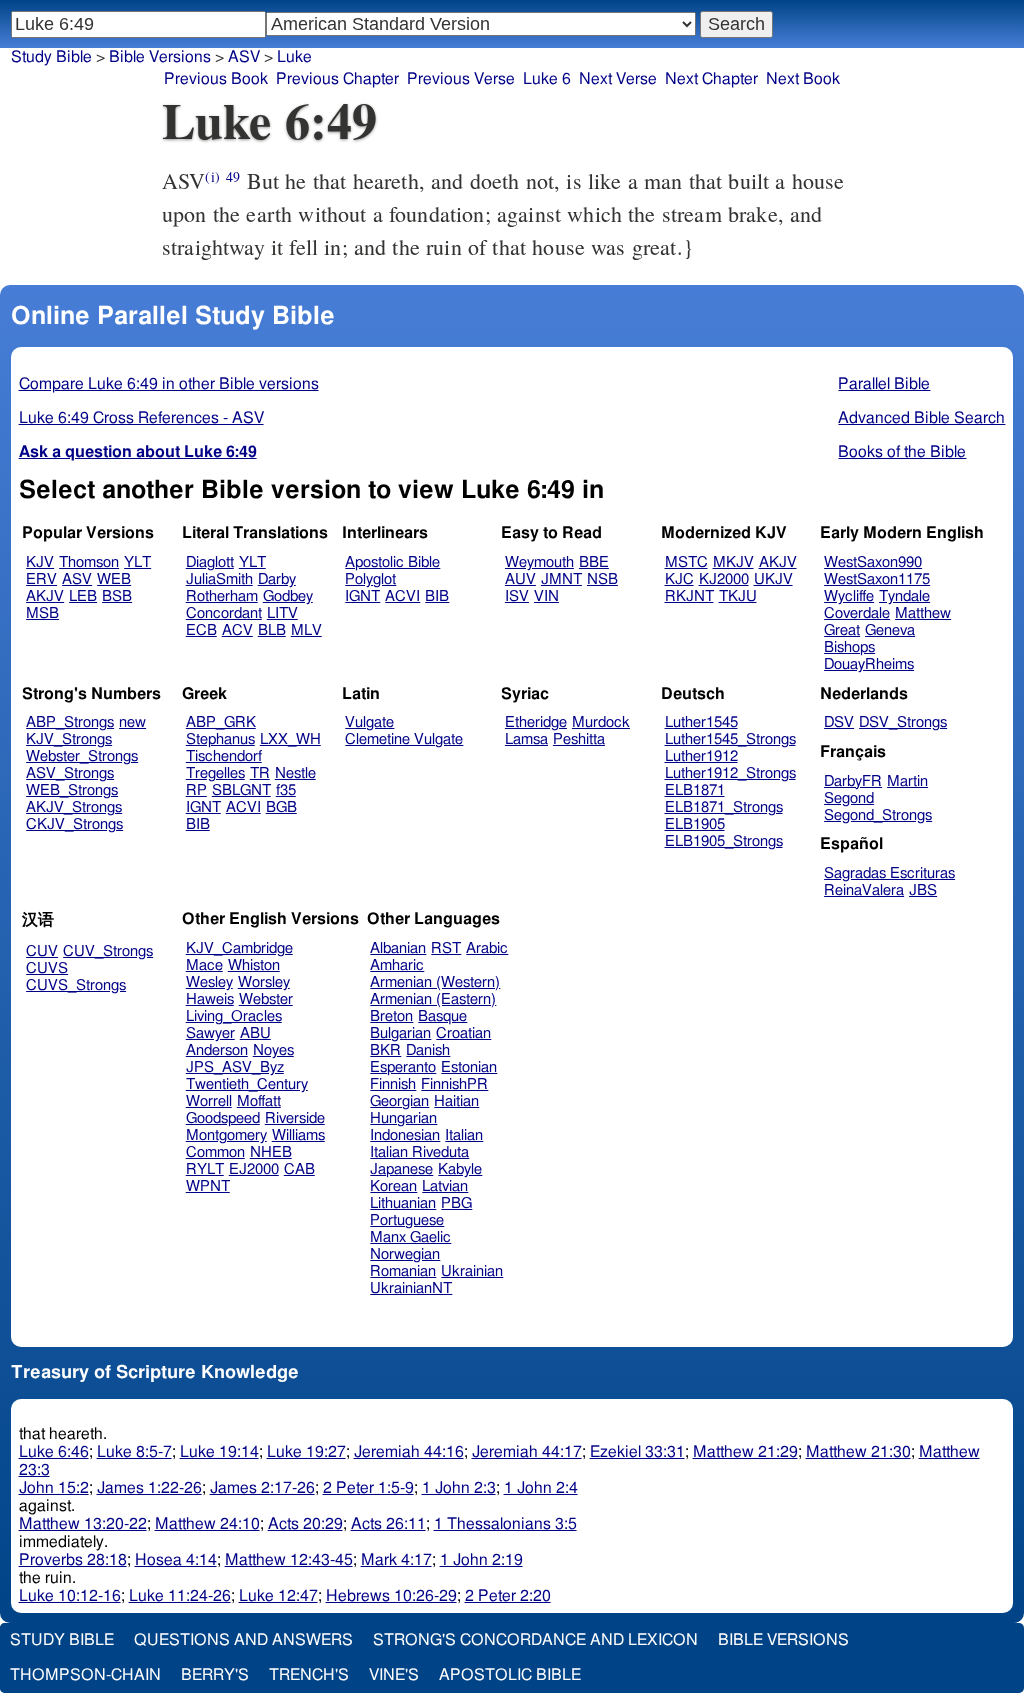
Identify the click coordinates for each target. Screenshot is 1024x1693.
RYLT (205, 1169)
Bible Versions (160, 57)
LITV (282, 613)
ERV (41, 579)
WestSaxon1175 (877, 579)
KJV (40, 562)
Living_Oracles (234, 1016)
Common (215, 1152)
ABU (255, 1033)
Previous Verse (461, 79)
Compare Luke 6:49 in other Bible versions (169, 384)
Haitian (456, 1101)
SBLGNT (241, 790)
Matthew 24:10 (207, 1524)
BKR (385, 1050)
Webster (266, 999)
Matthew (923, 613)
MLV (306, 630)
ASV (77, 579)
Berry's (215, 1675)
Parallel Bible (884, 384)
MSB (42, 613)
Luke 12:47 (278, 1596)
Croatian (463, 1033)
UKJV (773, 579)
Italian (464, 1135)
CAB (299, 1169)
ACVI (402, 596)
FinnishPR (454, 1084)
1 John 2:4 (541, 1488)
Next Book (803, 79)
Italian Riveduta (419, 1152)
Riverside (295, 1118)
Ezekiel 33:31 (637, 1452)
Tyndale (904, 596)
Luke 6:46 (54, 1452)
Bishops (849, 647)
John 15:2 (54, 1488)
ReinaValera (864, 890)
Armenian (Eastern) (433, 999)
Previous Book (216, 79)
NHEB (271, 1152)
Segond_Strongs (878, 815)
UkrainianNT (411, 1288)
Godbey (288, 596)
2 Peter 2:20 (508, 1596)
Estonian (469, 1067)
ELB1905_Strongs (724, 841)
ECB (201, 630)
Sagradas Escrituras (889, 873)
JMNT (561, 579)
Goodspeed (223, 1118)
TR (260, 773)
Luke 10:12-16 (70, 1596)
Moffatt (259, 1101)
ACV (237, 630)
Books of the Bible (902, 452)
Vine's (394, 1675)
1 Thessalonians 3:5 (505, 1524)
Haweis (210, 999)
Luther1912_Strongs (730, 773)
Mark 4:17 (396, 1560)
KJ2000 (724, 579)
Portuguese (407, 1220)
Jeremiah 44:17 (527, 1452)
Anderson (217, 1050)
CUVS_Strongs (76, 985)
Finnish (393, 1084)
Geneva (890, 630)
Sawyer (210, 1033)
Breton (391, 1016)
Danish (428, 1050)
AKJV (45, 596)
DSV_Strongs (903, 722)
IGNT (362, 596)
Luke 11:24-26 (180, 1596)
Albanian (398, 948)
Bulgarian (400, 1033)
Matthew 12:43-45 (289, 1560)
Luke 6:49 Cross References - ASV (141, 418)
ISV (517, 596)
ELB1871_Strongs (724, 807)
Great (842, 630)
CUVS (47, 968)
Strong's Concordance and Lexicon (535, 1640)
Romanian (403, 1271)
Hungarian (403, 1118)
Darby (277, 579)
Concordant (224, 613)
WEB (114, 579)
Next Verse (618, 79)
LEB (83, 596)
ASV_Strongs (70, 773)
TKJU (738, 596)
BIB (437, 596)
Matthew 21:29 (745, 1452)
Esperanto (403, 1067)
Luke (294, 57)
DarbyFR (853, 781)
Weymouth (539, 562)
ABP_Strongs (70, 722)
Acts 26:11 (388, 1524)
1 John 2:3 (459, 1488)
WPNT (208, 1186)
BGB (281, 807)
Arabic (487, 948)
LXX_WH (290, 739)
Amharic (397, 965)
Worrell (209, 1101)
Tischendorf (224, 756)
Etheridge (536, 722)
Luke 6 (547, 79)
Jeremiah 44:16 (409, 1452)
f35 (286, 790)
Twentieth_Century (247, 1084)
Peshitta (579, 739)
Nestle (295, 773)
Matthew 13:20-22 (83, 1524)
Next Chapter (711, 79)
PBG (456, 1203)
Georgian (399, 1101)
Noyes (273, 1050)
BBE (594, 562)
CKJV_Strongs (74, 824)
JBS (923, 890)
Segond (849, 798)
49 (233, 176)
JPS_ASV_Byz (235, 1067)
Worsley (264, 982)
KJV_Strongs (69, 739)
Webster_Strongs (82, 756)
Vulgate (369, 722)
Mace (204, 965)
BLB (272, 630)
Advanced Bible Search (921, 418)
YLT (137, 562)
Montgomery (226, 1135)
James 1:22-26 (149, 1488)
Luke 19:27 (306, 1452)
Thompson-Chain (85, 1675)
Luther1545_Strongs (730, 739)
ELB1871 (695, 790)
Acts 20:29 (305, 1524)
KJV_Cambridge (239, 948)
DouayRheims (869, 664)
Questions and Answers (243, 1640)
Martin (907, 781)
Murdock (601, 722)
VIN (546, 596)
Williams (298, 1135)
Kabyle (460, 1169)
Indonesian (405, 1135)
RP (196, 790)
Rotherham (222, 596)
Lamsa (526, 739)
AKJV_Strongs (74, 807)
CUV (42, 951)
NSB (602, 579)
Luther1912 (701, 756)
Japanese (401, 1169)
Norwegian (405, 1254)
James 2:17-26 (262, 1488)
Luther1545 (701, 722)
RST (446, 948)
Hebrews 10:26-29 (391, 1596)
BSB (117, 596)
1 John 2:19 (481, 1560)
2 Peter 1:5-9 (368, 1488)
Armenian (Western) (435, 982)
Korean (393, 1186)
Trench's (309, 1675)
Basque (442, 1016)
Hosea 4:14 (176, 1560)
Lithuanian (403, 1203)
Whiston (254, 965)
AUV (520, 579)
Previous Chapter (337, 79)
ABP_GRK (221, 722)
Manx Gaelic (410, 1237)
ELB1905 (695, 824)
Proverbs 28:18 (73, 1560)
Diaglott (210, 562)
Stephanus (220, 739)
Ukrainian (472, 1271)
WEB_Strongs (72, 790)
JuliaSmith (219, 579)
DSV (839, 722)
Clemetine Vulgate (404, 739)
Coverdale (857, 613)
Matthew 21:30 (858, 1452)
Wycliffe (849, 596)
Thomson (89, 562)
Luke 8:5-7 (134, 1452)
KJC (679, 579)
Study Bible (51, 57)
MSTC (686, 562)
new (132, 722)
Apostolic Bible (510, 1675)
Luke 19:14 (219, 1452)
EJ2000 (254, 1169)
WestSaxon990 (873, 562)
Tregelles (215, 773)
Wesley (209, 982)
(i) (212, 176)
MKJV (733, 562)
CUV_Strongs (108, 951)
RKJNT (689, 596)
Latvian (445, 1186)
